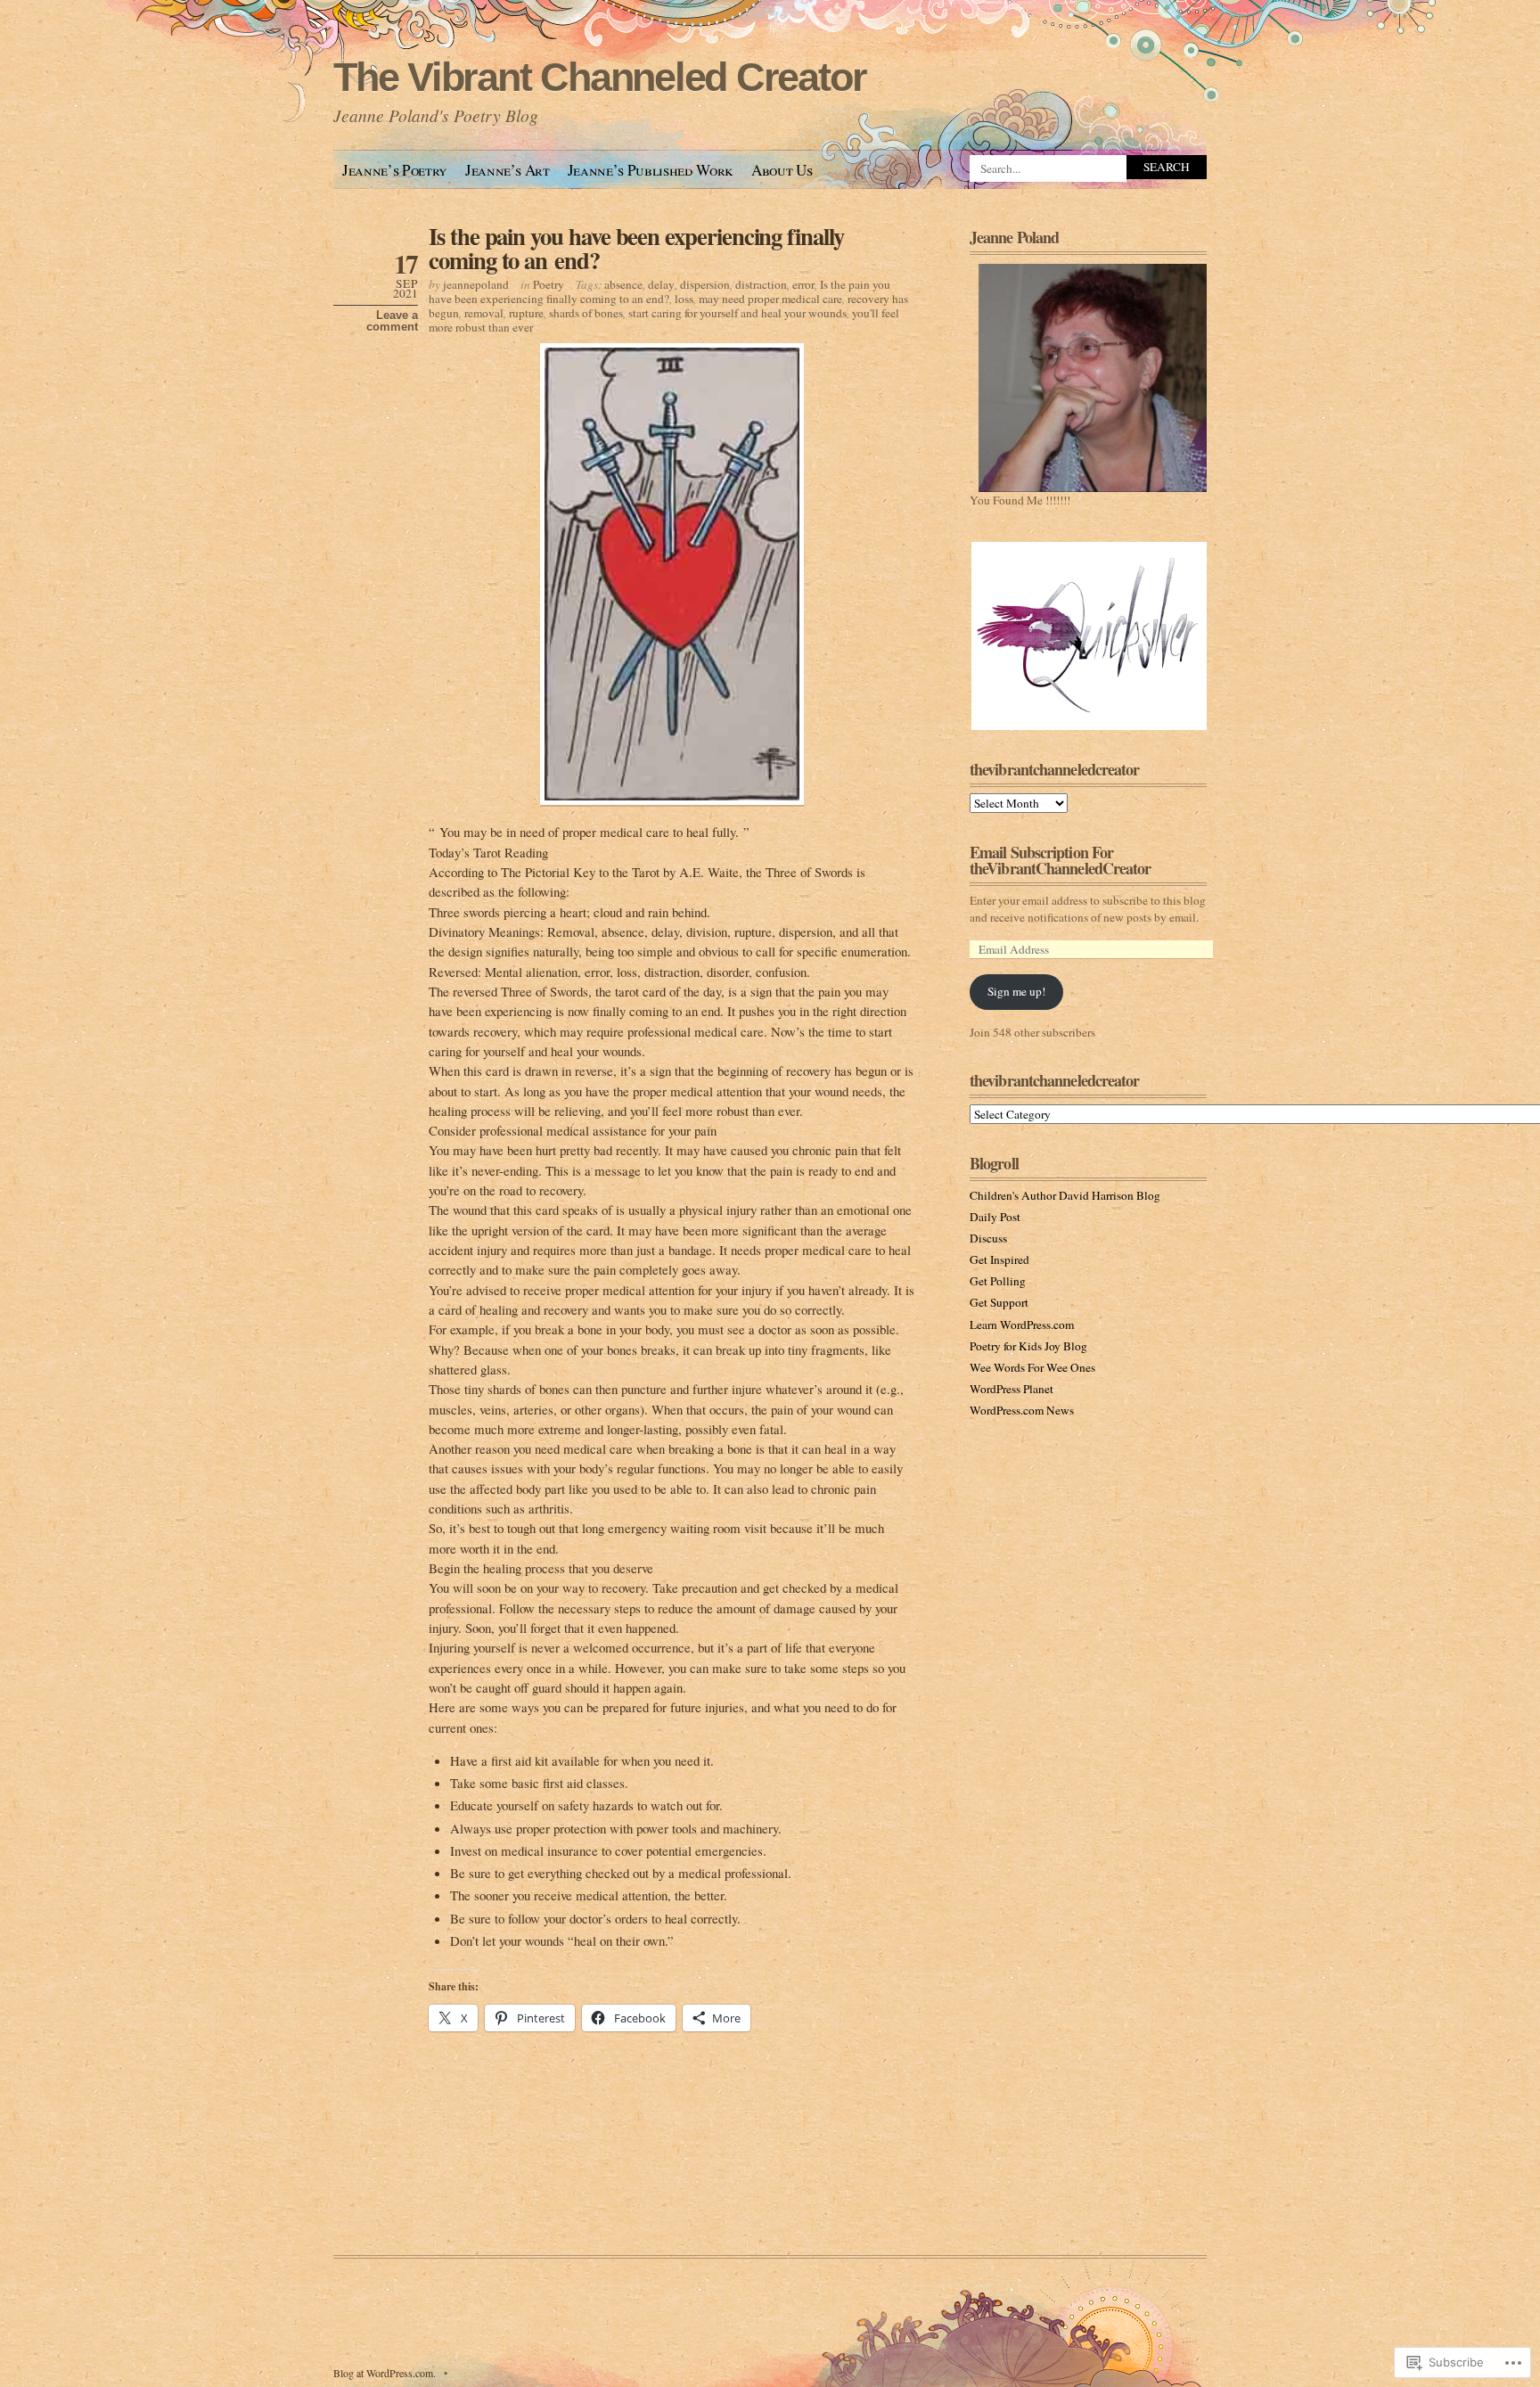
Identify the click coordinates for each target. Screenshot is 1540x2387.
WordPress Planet (1012, 1389)
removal (484, 313)
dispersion (705, 284)
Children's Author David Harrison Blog (1065, 1195)
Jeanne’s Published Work (651, 170)
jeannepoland (476, 284)
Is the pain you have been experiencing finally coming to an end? (636, 248)
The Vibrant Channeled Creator (599, 77)
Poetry (549, 284)
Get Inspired (999, 1259)
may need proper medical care (770, 299)
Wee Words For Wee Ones (1032, 1367)
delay (661, 284)
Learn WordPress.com (1022, 1325)
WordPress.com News (1022, 1410)
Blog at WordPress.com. (385, 2373)
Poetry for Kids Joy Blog (1028, 1346)
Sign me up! (1016, 991)
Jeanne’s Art (508, 170)
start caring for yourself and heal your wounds (737, 313)
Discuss (988, 1238)
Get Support (999, 1302)
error (803, 284)
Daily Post (995, 1217)
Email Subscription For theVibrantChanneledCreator (1061, 860)
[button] (1088, 636)
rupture (526, 313)
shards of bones (586, 313)
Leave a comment (392, 321)
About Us (782, 170)
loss (684, 299)
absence (623, 284)
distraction (761, 284)
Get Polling (998, 1281)
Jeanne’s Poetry (395, 170)
